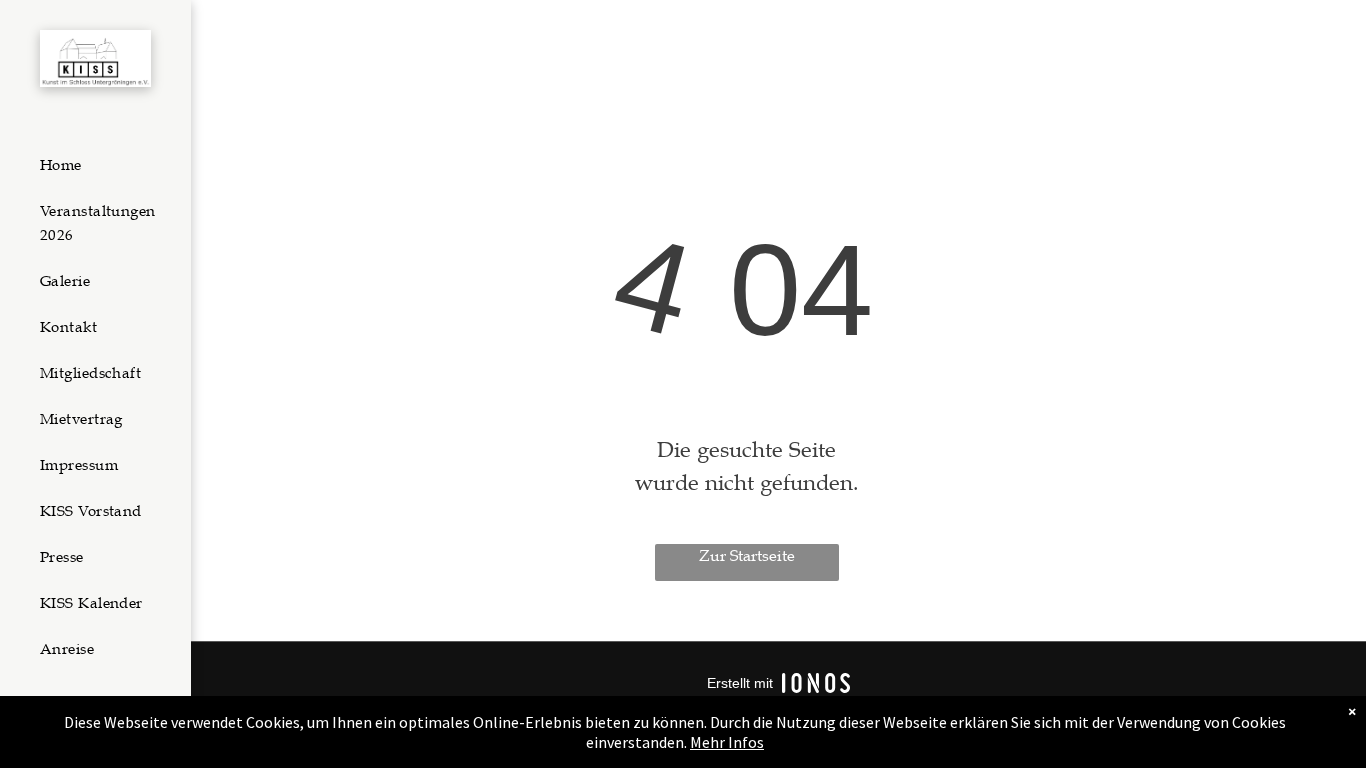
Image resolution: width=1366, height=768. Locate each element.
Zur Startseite (747, 556)
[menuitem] (104, 165)
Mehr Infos (727, 742)
